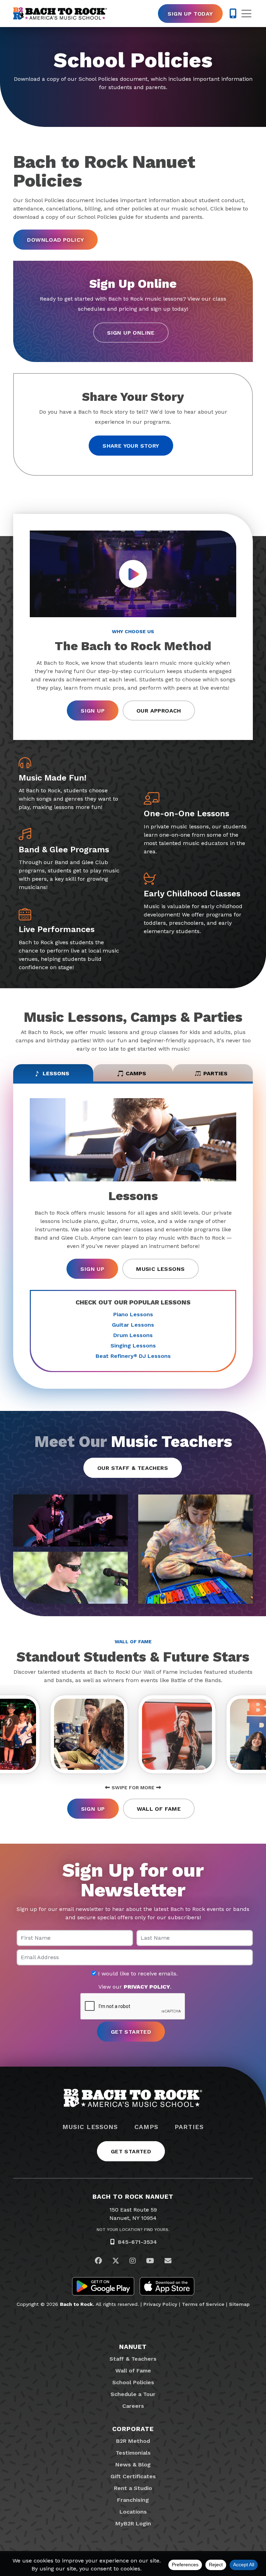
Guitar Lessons (133, 1325)
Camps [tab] (136, 1073)
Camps (146, 2127)
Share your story (131, 446)
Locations (133, 2512)
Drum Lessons (133, 1335)
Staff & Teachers (133, 2359)
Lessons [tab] (56, 1073)
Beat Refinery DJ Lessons (133, 1356)
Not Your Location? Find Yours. (133, 2230)
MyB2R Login (133, 2523)
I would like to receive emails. (137, 1974)
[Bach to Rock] (60, 14)
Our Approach (159, 711)
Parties (189, 2127)
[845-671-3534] (233, 14)
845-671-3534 (137, 2242)
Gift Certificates (133, 2476)
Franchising (133, 2500)
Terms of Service (203, 2304)
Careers (133, 2406)
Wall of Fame (159, 1809)
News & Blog (133, 2465)
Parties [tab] (215, 1073)
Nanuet (133, 2347)
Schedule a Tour (133, 2394)
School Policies (133, 2382)
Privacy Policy (160, 2304)
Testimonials (133, 2453)
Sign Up (93, 711)
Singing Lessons (133, 1346)
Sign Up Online (131, 333)
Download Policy (55, 240)
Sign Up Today (190, 14)
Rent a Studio (133, 2488)
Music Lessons (160, 1269)
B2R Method (133, 2441)
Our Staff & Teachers (133, 1468)
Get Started (131, 2151)
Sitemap (239, 2304)
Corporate (133, 2429)
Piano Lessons (133, 1314)
